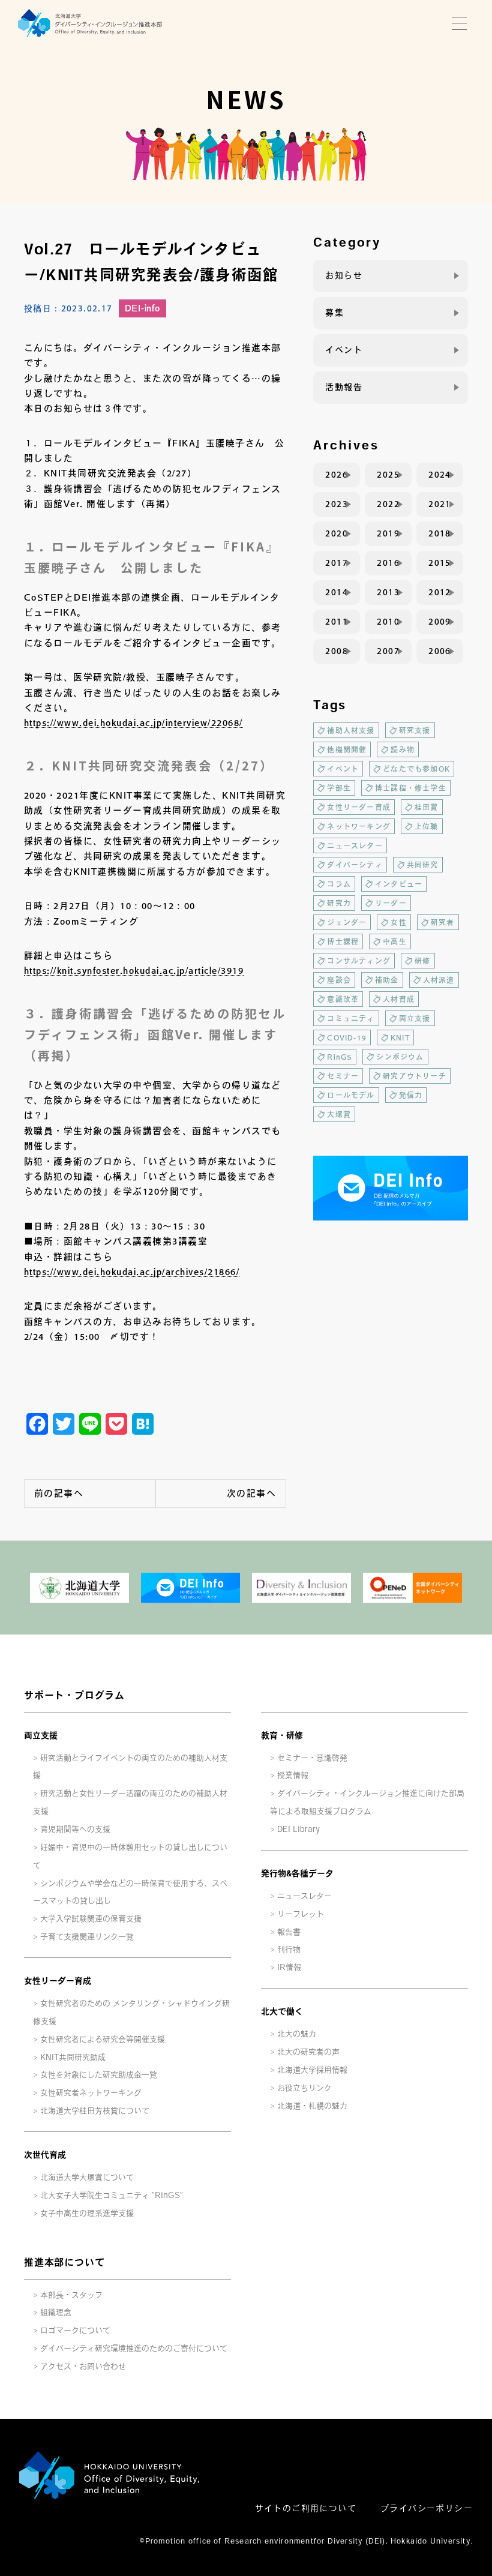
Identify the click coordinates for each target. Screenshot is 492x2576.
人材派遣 (439, 980)
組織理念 (56, 2312)
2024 (440, 475)
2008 (337, 651)
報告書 (289, 1932)
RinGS (340, 1057)
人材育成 (399, 999)
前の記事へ (59, 1493)
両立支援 (415, 1018)
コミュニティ (351, 1018)
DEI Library (298, 1829)
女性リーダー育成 (359, 807)
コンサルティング (359, 961)
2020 (337, 533)
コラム (339, 884)
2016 (388, 563)
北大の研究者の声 (308, 2052)
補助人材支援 (351, 730)
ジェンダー (347, 922)
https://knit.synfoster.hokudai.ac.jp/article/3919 (134, 971)
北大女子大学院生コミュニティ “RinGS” (112, 2195)
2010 (388, 622)
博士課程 (343, 941)
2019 (388, 533)
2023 (337, 504)
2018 (440, 533)
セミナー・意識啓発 (312, 1758)
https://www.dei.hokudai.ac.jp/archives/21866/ (132, 1272)
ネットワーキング (359, 826)
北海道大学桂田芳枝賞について (95, 2111)
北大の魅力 (297, 2034)
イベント (344, 350)
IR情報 (289, 1967)
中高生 (395, 941)
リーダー (391, 903)
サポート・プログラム (74, 1695)
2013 (388, 592)
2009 (440, 622)
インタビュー (399, 884)
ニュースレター (355, 845)
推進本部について (64, 2262)
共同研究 (423, 865)
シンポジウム (400, 1057)
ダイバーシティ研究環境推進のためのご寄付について (134, 2348)
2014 (337, 592)
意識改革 (343, 999)
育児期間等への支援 (75, 1829)
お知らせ (344, 275)
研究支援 (415, 730)
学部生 (339, 788)
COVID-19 (347, 1037)
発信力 (411, 1095)
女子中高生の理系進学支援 (87, 2213)
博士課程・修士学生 (411, 788)
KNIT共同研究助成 (73, 2057)
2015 (440, 563)
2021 (440, 504)
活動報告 (344, 387)
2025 (388, 475)
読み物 (403, 749)
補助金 (387, 980)
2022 (388, 504)
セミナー (343, 1076)
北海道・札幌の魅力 (312, 2106)
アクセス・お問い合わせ (83, 2366)
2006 (440, 651)
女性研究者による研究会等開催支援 (103, 2039)
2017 (337, 563)
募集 (334, 313)
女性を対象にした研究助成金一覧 (99, 2075)
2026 (337, 475)
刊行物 (289, 1949)
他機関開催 (347, 749)
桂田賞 (427, 807)
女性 (398, 922)
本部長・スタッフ (71, 2295)
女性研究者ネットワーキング (91, 2093)
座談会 (339, 980)
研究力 (339, 903)
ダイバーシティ (355, 865)
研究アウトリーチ (415, 1076)
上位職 (427, 826)
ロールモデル (351, 1095)
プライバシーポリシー (427, 2508)
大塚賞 (339, 1114)
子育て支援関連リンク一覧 (87, 1937)
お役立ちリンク (304, 2088)
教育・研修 (282, 1735)
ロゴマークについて (75, 2330)
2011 (337, 622)
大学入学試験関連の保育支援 (91, 1919)
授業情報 (293, 1775)
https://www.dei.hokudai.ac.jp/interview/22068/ (133, 723)
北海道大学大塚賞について (87, 2177)
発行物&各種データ (297, 1873)
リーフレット (301, 1914)
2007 (388, 651)
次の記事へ (251, 1493)
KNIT (400, 1037)
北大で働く (282, 2011)
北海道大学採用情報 (312, 2070)
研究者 (443, 922)
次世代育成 (45, 2155)
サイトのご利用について (306, 2508)
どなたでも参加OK (416, 769)
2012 (440, 592)
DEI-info (142, 308)
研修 (422, 961)
